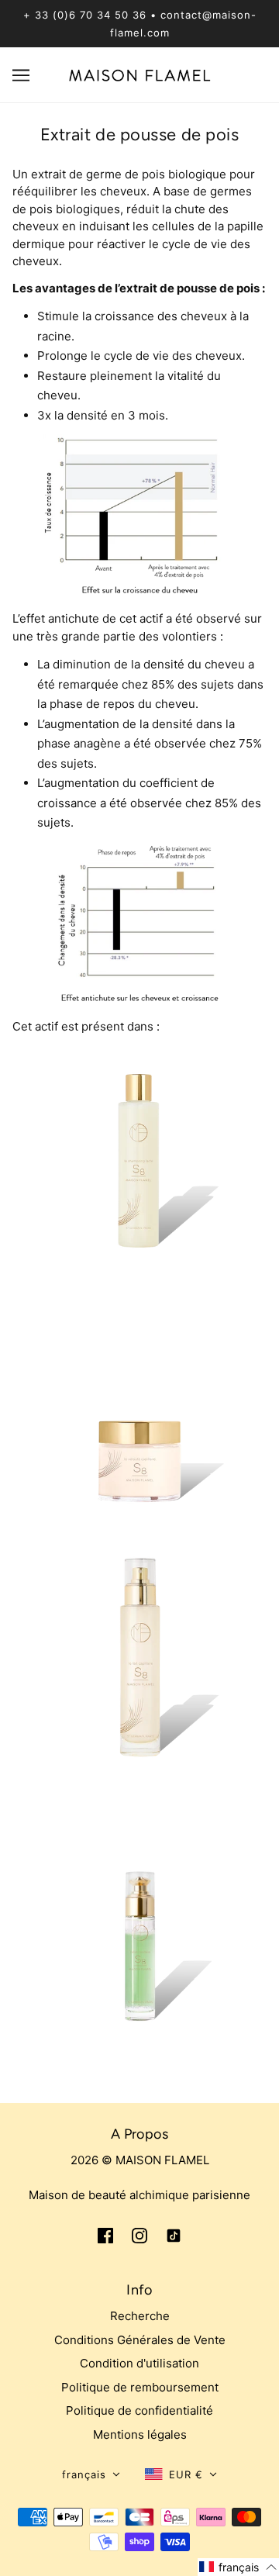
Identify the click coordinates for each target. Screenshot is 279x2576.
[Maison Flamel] (140, 74)
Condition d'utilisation (139, 2363)
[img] (105, 2235)
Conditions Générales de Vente (140, 2340)
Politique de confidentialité (139, 2410)
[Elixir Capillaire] (139, 1944)
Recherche (140, 2316)
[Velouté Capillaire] (139, 1426)
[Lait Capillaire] (139, 1680)
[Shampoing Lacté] (139, 1171)
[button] (91, 2475)
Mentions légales (140, 2434)
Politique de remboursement (140, 2387)
